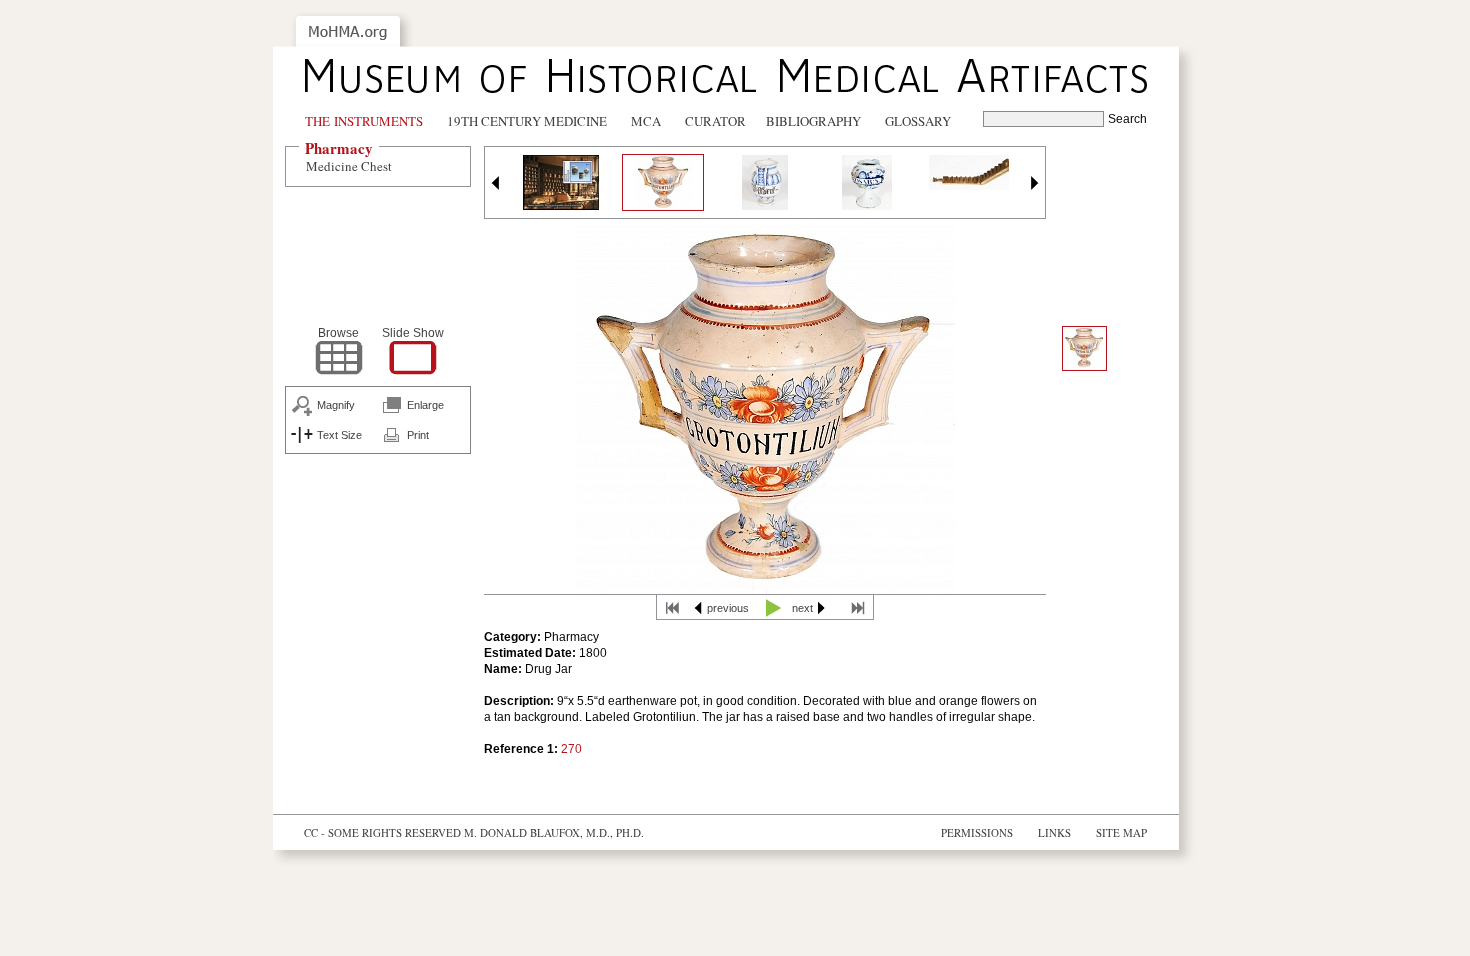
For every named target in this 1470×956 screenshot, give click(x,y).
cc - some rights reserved (382, 832)
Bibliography (813, 121)
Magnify (336, 405)
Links (1054, 832)
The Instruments (364, 121)
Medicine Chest (349, 166)
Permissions (977, 832)
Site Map (1121, 832)
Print (418, 435)
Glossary (918, 121)
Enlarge (425, 405)
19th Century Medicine (527, 121)
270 (571, 749)
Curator (715, 121)
